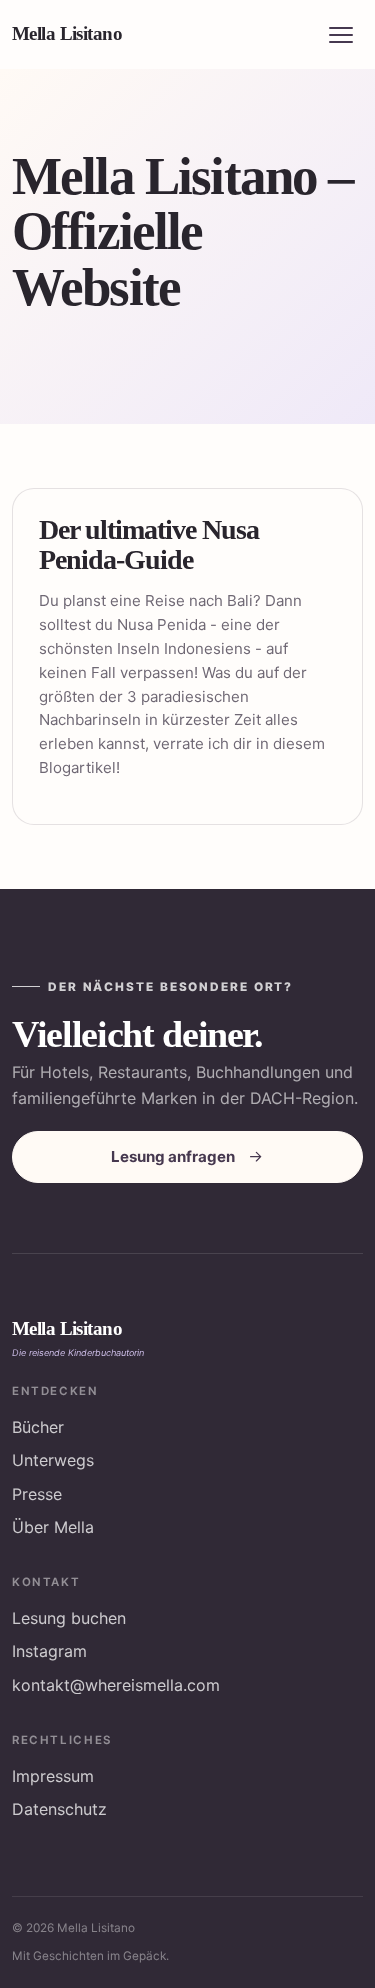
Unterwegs (53, 1460)
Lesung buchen (69, 1618)
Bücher (38, 1427)
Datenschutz (59, 1809)
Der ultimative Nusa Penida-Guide (149, 544)
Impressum (53, 1776)
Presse (37, 1494)
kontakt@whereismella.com (116, 1685)
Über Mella (53, 1527)
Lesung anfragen (173, 1156)
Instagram (49, 1651)
